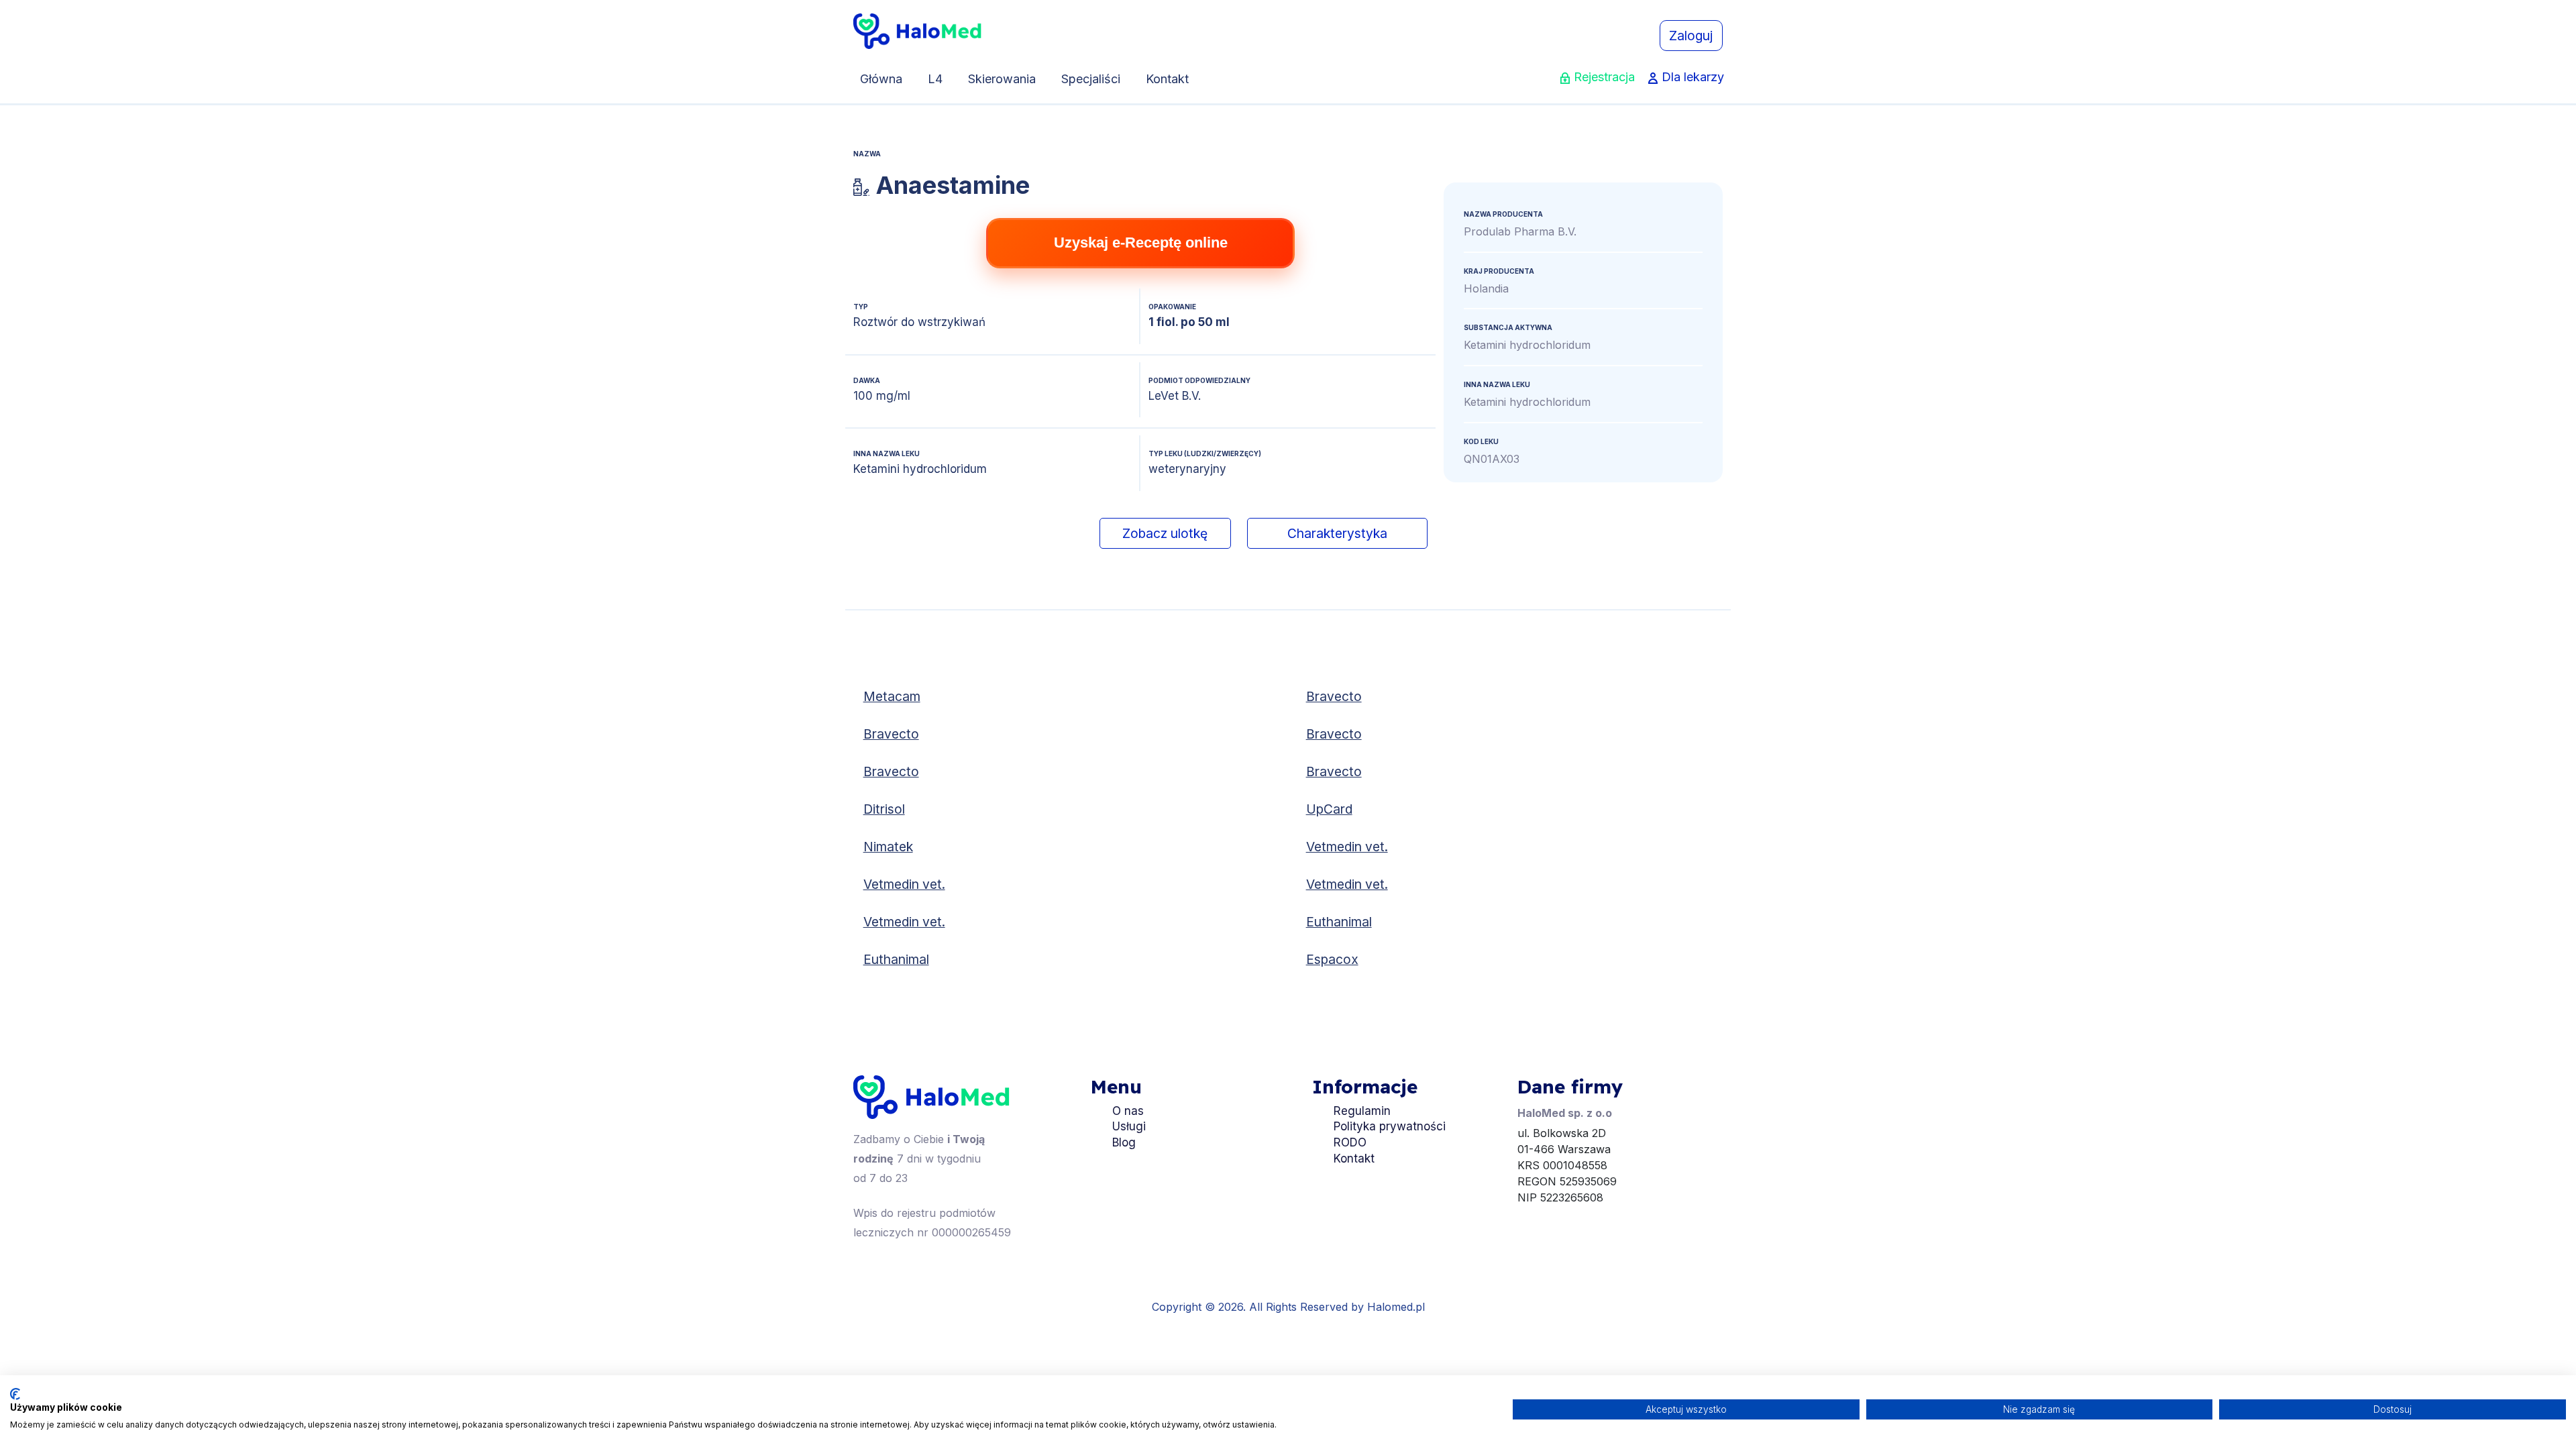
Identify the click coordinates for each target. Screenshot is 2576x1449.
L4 (935, 79)
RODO (1350, 1142)
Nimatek (888, 847)
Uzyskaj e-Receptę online (1141, 243)
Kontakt (1167, 79)
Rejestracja (1604, 77)
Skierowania (1002, 79)
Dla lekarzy (1693, 77)
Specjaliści (1091, 79)
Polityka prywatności (1390, 1126)
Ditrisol (884, 809)
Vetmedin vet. (1347, 847)
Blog (1124, 1142)
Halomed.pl (1396, 1307)
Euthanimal (1339, 922)
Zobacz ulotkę (1165, 533)
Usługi (1129, 1126)
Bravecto (1334, 696)
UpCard (1329, 809)
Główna (881, 79)
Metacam (892, 696)
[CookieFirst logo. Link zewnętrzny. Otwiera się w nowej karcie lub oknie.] (15, 1394)
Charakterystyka (1337, 533)
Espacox (1332, 959)
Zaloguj (1691, 36)
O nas (1128, 1111)
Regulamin (1362, 1111)
